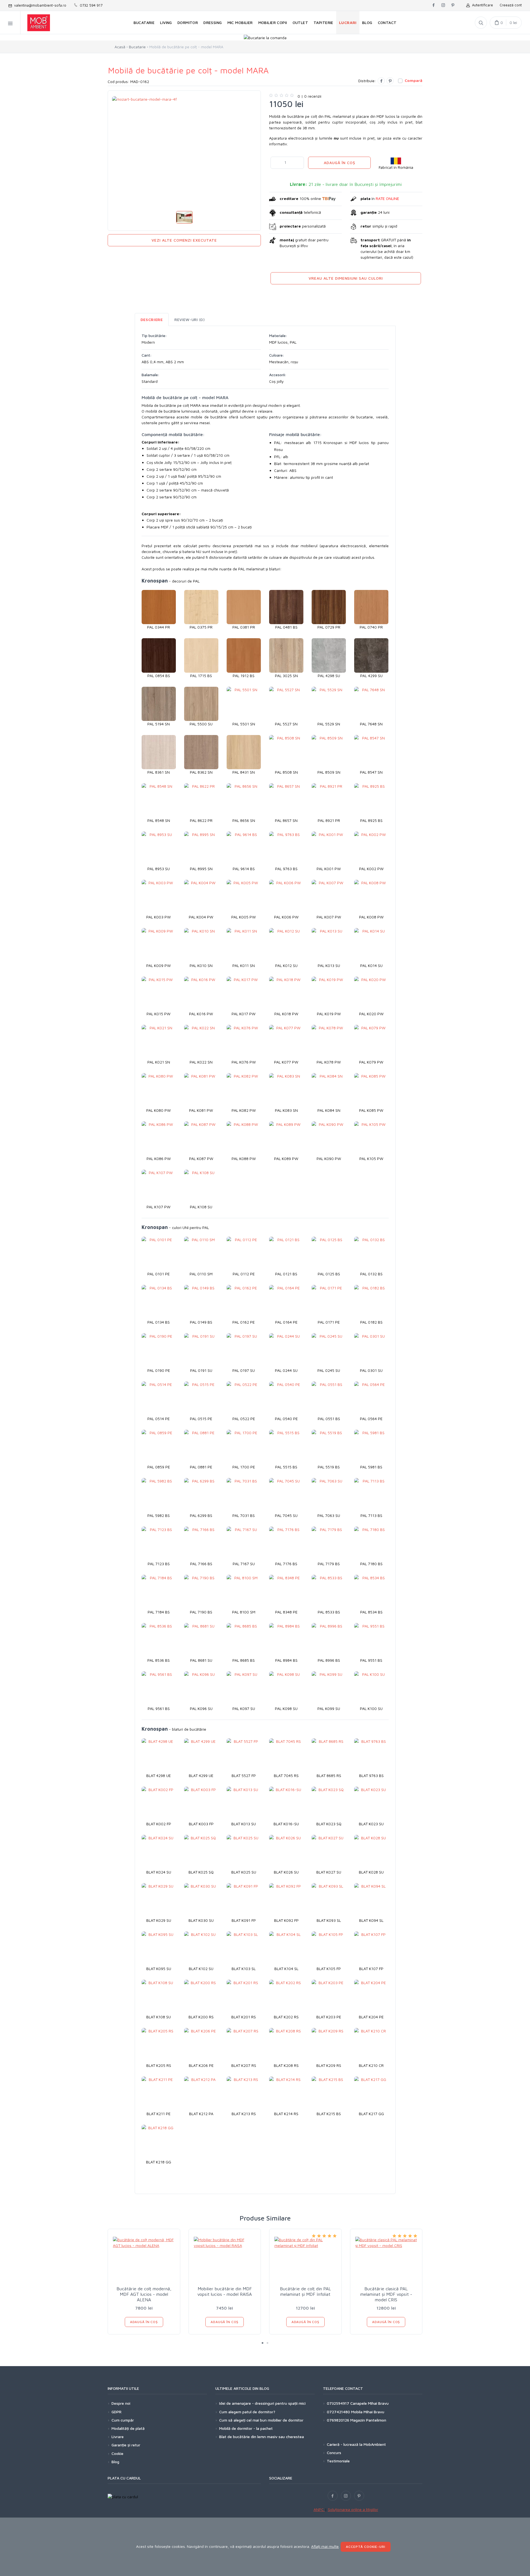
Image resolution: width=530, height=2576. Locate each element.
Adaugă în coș (340, 163)
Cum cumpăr (123, 2420)
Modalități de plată (128, 2428)
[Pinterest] (390, 81)
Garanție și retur (126, 2445)
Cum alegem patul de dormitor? (247, 2412)
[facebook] (434, 6)
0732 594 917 (90, 5)
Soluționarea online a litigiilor (353, 2509)
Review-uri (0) (190, 320)
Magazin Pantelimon (368, 2420)
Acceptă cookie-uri (365, 2547)
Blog (115, 2462)
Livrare (118, 2437)
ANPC (319, 2509)
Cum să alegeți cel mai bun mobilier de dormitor (261, 2420)
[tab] (152, 320)
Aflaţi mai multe (325, 2546)
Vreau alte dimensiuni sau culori (346, 278)
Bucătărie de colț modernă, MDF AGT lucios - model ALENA (144, 2294)
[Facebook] (381, 81)
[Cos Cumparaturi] (506, 23)
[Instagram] (346, 2496)
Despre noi (121, 2403)
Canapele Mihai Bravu (369, 2403)
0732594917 (338, 2403)
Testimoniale (338, 2461)
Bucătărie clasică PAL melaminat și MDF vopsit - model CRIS (386, 2294)
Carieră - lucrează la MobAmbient (356, 2444)
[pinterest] (453, 6)
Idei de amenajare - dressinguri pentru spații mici (262, 2403)
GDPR (116, 2412)
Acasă (120, 47)
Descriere (152, 320)
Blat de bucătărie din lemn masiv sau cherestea (262, 2437)
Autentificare (481, 5)
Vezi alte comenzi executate (184, 240)
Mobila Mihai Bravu (368, 2412)
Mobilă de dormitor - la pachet (246, 2428)
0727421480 (338, 2412)
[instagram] (443, 6)
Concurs (334, 2453)
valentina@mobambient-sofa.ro (39, 5)
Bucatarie (137, 47)
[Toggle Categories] (10, 23)
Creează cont (511, 5)
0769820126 (338, 2420)
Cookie (117, 2453)
